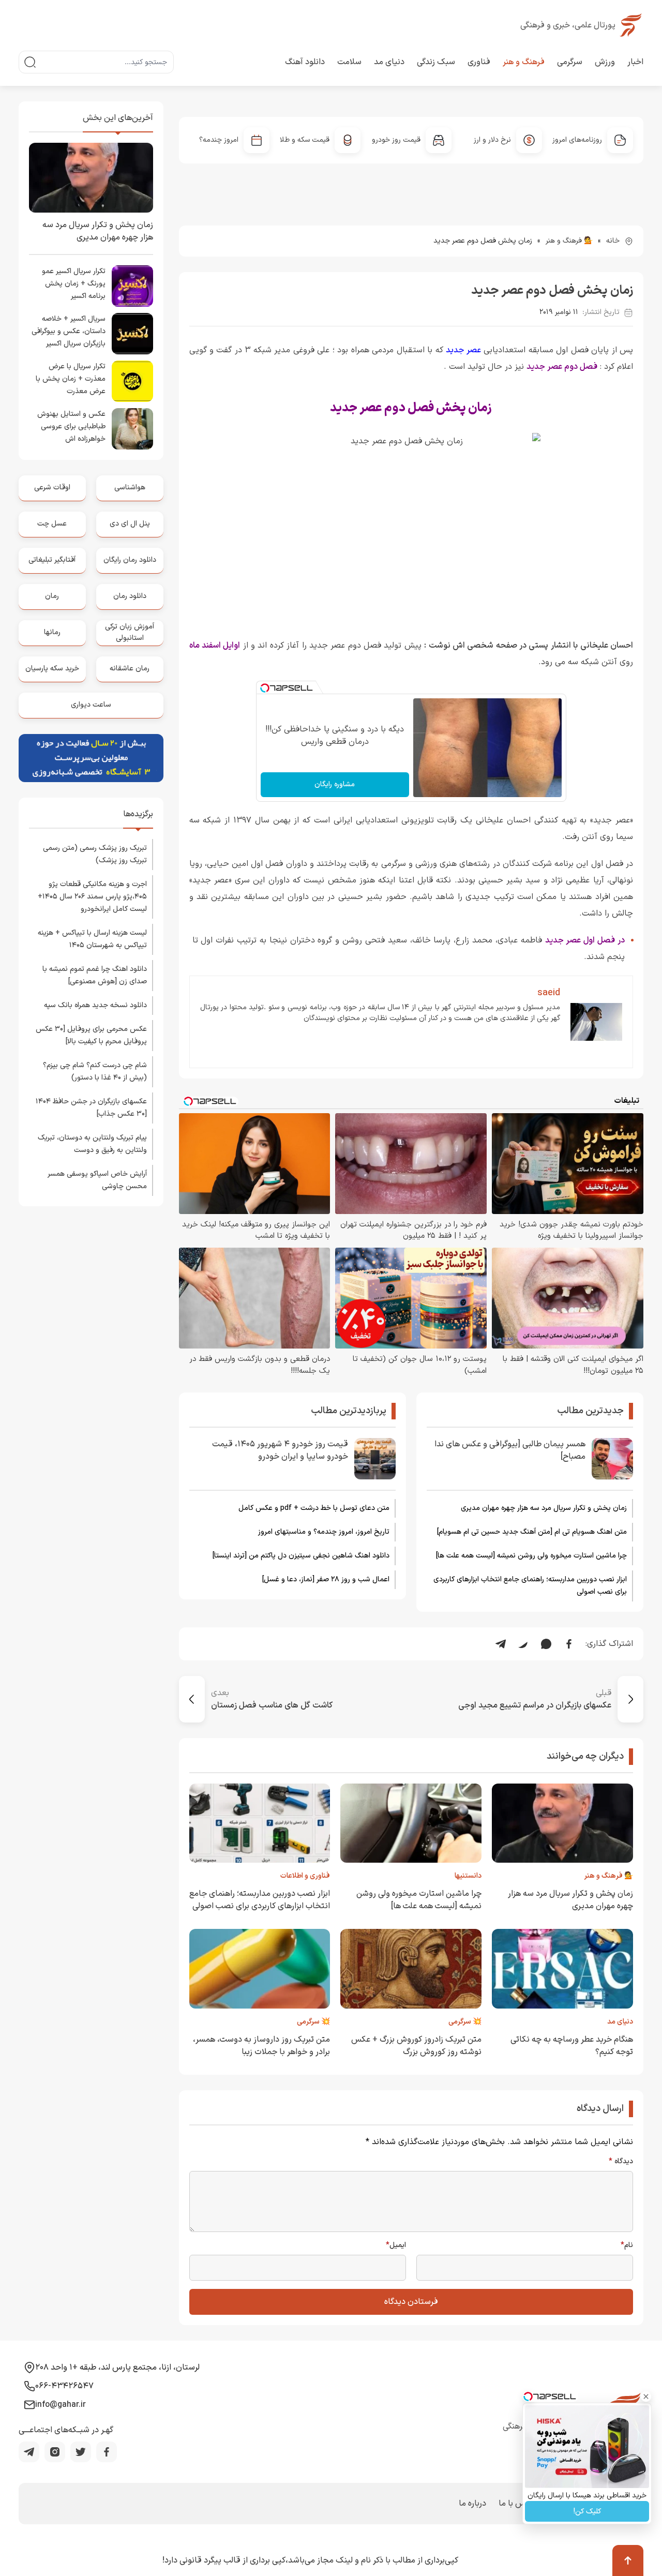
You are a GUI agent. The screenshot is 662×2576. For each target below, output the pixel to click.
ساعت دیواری (91, 705)
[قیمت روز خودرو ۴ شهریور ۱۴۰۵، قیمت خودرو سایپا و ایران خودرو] (375, 1459)
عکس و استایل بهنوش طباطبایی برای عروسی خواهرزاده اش (71, 426)
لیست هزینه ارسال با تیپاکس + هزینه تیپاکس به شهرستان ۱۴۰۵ (92, 939)
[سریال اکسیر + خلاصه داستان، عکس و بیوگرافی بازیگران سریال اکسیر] (132, 334)
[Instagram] (55, 2452)
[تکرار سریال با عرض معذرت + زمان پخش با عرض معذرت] (132, 381)
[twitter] (81, 2452)
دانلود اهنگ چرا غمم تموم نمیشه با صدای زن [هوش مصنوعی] (95, 975)
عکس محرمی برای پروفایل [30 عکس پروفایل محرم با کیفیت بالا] (91, 1035)
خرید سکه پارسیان (52, 669)
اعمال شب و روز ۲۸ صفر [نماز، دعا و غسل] (326, 1579)
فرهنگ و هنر (524, 62)
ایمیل (396, 2245)
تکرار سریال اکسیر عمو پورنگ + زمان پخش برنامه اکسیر (74, 284)
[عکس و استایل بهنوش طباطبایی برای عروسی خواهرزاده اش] (132, 429)
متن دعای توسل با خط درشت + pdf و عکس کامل (314, 1508)
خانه (613, 241)
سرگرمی (570, 62)
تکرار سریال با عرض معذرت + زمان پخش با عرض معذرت (71, 379)
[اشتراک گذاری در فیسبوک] (569, 1644)
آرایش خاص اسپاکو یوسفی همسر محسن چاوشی (97, 1180)
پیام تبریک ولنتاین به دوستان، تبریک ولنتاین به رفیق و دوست (92, 1144)
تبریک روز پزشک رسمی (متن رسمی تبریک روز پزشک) (95, 854)
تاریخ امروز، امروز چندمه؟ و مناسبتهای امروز (324, 1532)
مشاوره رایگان (335, 784)
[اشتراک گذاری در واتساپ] (546, 1644)
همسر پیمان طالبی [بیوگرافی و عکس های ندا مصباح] (510, 1450)
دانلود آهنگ (305, 62)
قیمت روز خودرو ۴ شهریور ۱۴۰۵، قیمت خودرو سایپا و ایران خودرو (280, 1450)
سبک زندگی (436, 62)
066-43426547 (64, 2386)
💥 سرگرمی (465, 2022)
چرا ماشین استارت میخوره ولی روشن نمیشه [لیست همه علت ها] (531, 1556)
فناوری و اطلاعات (305, 1876)
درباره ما (472, 2504)
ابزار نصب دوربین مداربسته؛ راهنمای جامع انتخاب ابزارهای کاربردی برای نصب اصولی (530, 1586)
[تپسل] (265, 688)
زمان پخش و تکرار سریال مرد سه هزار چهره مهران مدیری (544, 1508)
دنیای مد (389, 62)
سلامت (349, 62)
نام (627, 2245)
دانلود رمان (130, 596)
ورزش (605, 62)
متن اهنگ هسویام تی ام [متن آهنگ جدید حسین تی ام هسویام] (532, 1532)
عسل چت (52, 524)
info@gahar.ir (61, 2405)
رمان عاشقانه (130, 669)
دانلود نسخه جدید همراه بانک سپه (95, 1005)
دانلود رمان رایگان (130, 560)
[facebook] (107, 2452)
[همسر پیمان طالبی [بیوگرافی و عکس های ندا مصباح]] (612, 1459)
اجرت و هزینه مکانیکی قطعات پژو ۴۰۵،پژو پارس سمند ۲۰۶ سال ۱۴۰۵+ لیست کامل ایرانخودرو (92, 897)
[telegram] (29, 2452)
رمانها (52, 632)
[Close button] (646, 2397)
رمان (52, 596)
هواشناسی (130, 488)
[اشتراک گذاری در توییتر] (523, 1644)
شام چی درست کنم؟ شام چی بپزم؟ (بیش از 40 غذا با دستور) (95, 1072)
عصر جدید (463, 350)
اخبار (635, 62)
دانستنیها (468, 1876)
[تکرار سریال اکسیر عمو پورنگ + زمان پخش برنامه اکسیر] (132, 286)
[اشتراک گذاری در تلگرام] (501, 1644)
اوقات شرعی (52, 488)
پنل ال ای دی (130, 524)
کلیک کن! (587, 2512)
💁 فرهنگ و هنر (569, 241)
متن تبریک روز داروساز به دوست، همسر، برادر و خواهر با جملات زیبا (261, 2046)
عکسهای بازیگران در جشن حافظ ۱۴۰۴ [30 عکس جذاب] (91, 1108)
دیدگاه (621, 2162)
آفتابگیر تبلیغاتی (52, 560)
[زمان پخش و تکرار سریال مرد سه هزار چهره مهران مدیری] (91, 178)
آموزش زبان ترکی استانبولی (130, 632)
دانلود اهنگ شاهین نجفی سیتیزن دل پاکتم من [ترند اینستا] (301, 1556)
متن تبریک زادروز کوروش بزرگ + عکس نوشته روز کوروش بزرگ (416, 2046)
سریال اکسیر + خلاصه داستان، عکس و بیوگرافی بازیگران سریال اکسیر (69, 331)
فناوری (479, 62)
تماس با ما (517, 2504)
